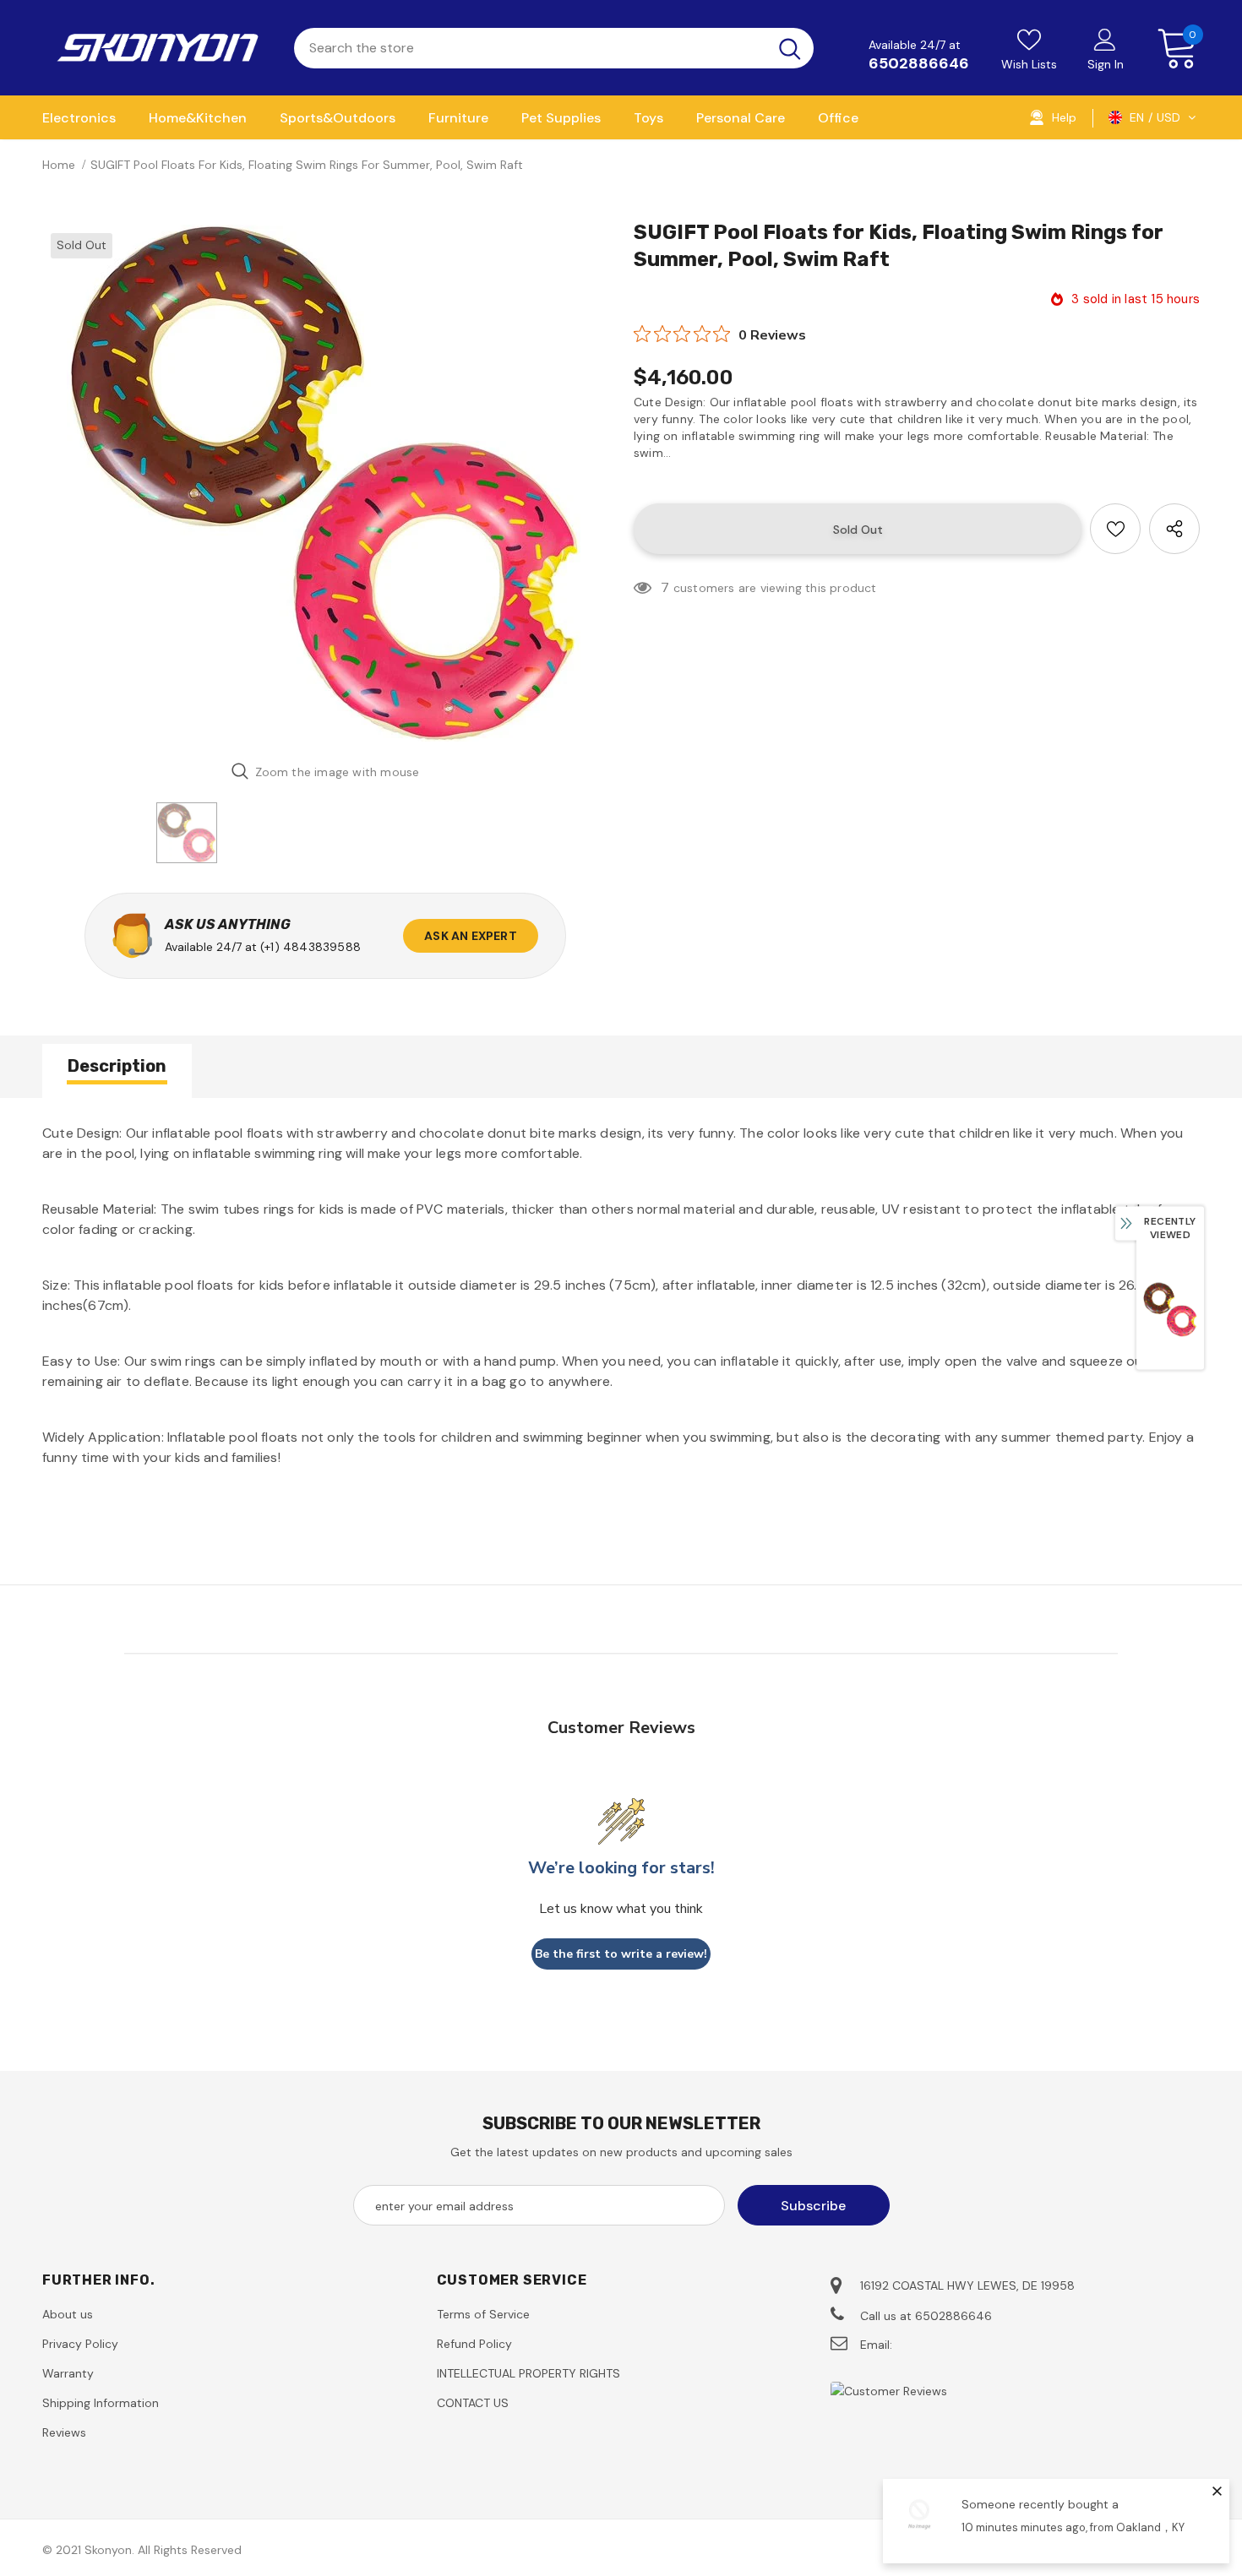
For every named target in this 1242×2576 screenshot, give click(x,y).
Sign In (1106, 64)
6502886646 (919, 63)
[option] (325, 483)
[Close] (1217, 2491)
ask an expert (471, 936)
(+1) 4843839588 (310, 947)
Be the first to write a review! (621, 1954)
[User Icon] (1105, 39)
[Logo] (155, 48)
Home (59, 165)
